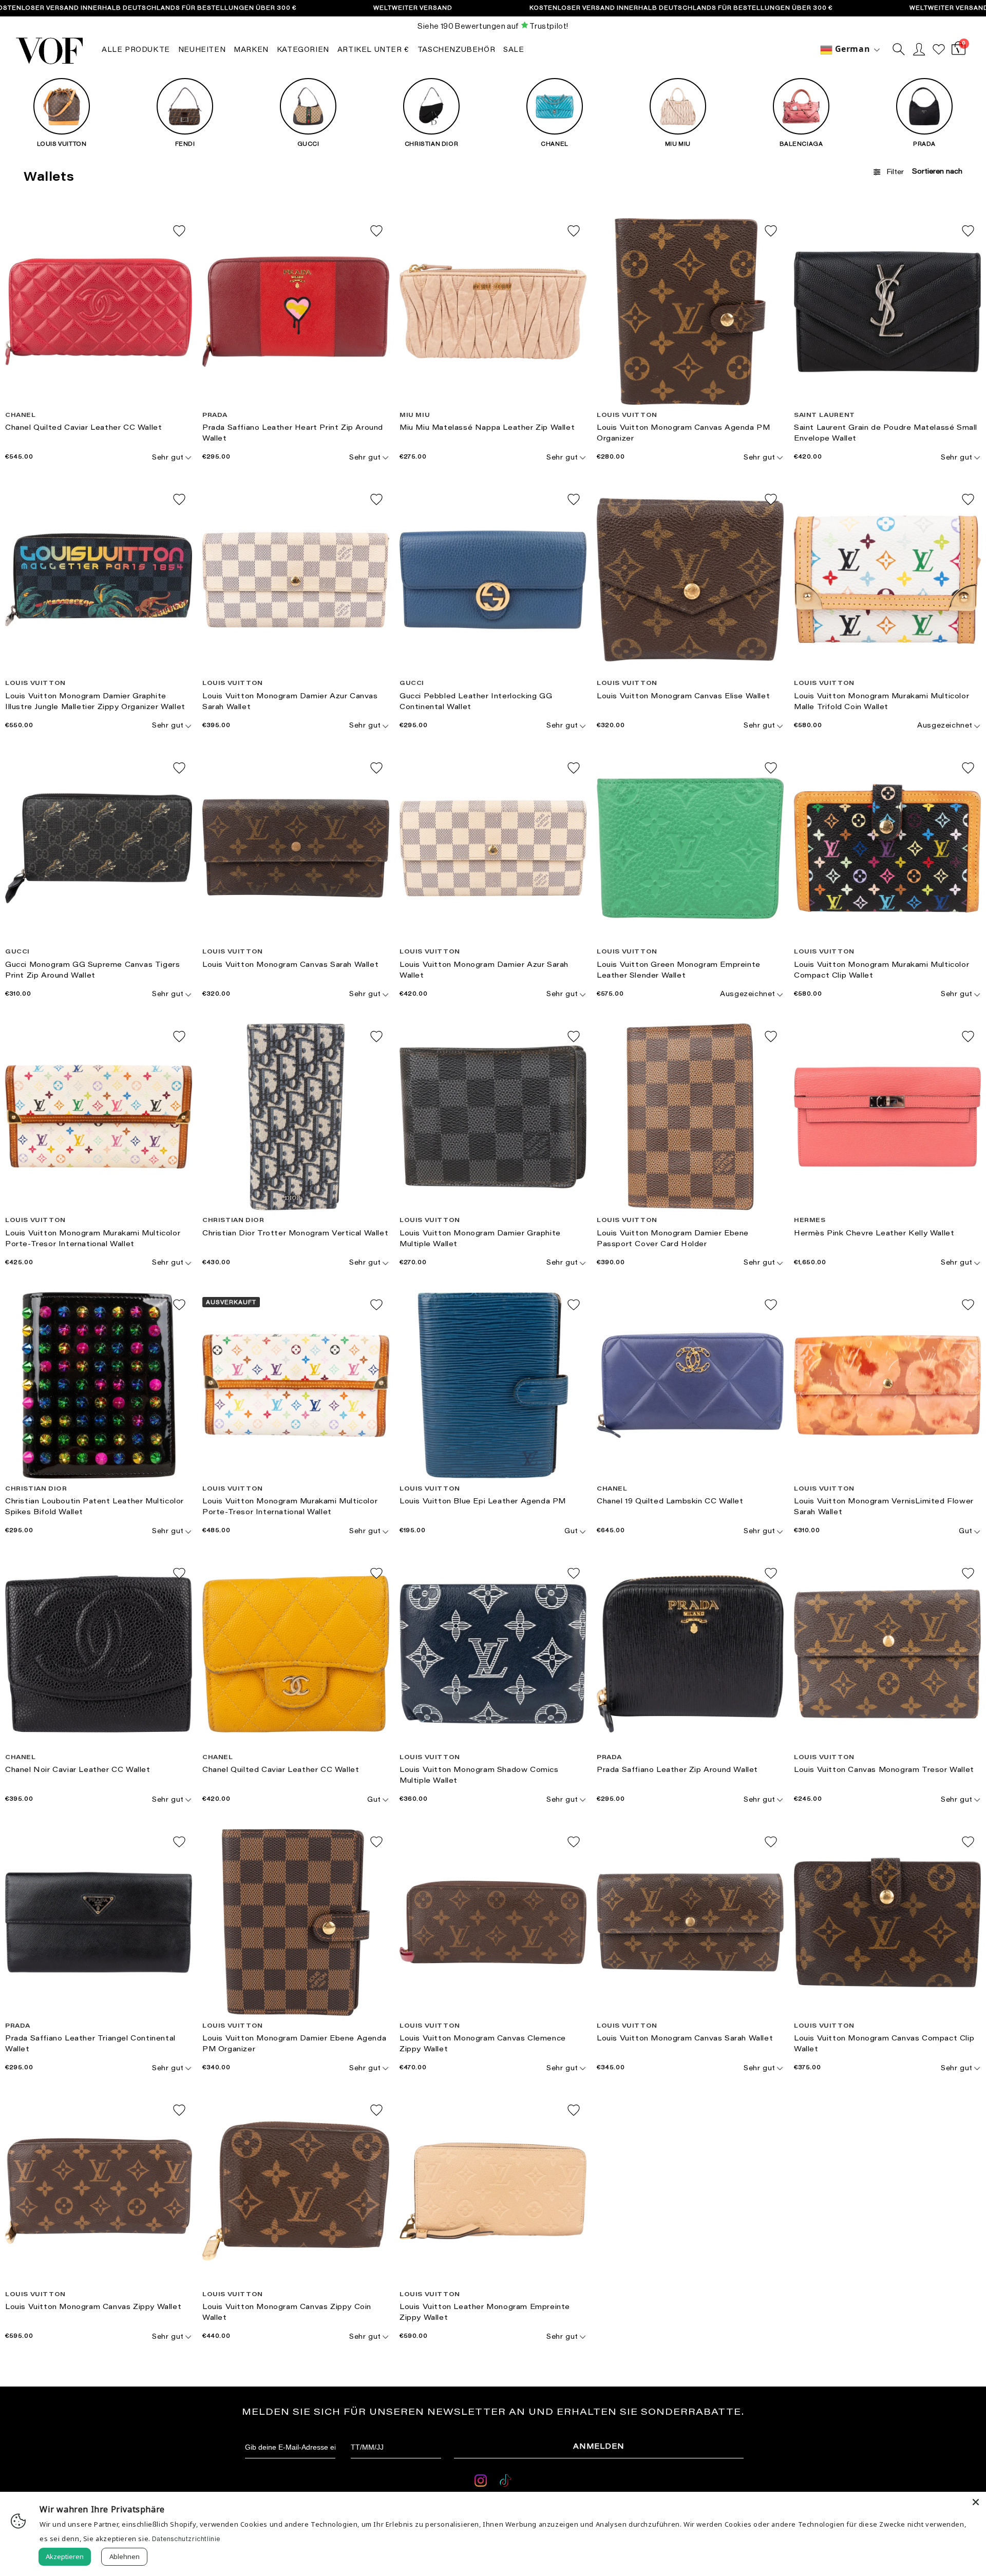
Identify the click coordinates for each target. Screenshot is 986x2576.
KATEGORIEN (303, 50)
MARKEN (251, 50)
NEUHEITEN (202, 50)
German (851, 49)
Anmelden (599, 2447)
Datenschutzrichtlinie (186, 2539)
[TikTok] (505, 2482)
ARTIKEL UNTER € (373, 50)
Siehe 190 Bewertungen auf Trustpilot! (493, 26)
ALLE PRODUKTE (136, 50)
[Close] (976, 2502)
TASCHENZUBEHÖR (456, 50)
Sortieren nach (937, 172)
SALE (514, 50)
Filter (895, 173)
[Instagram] (482, 2482)
